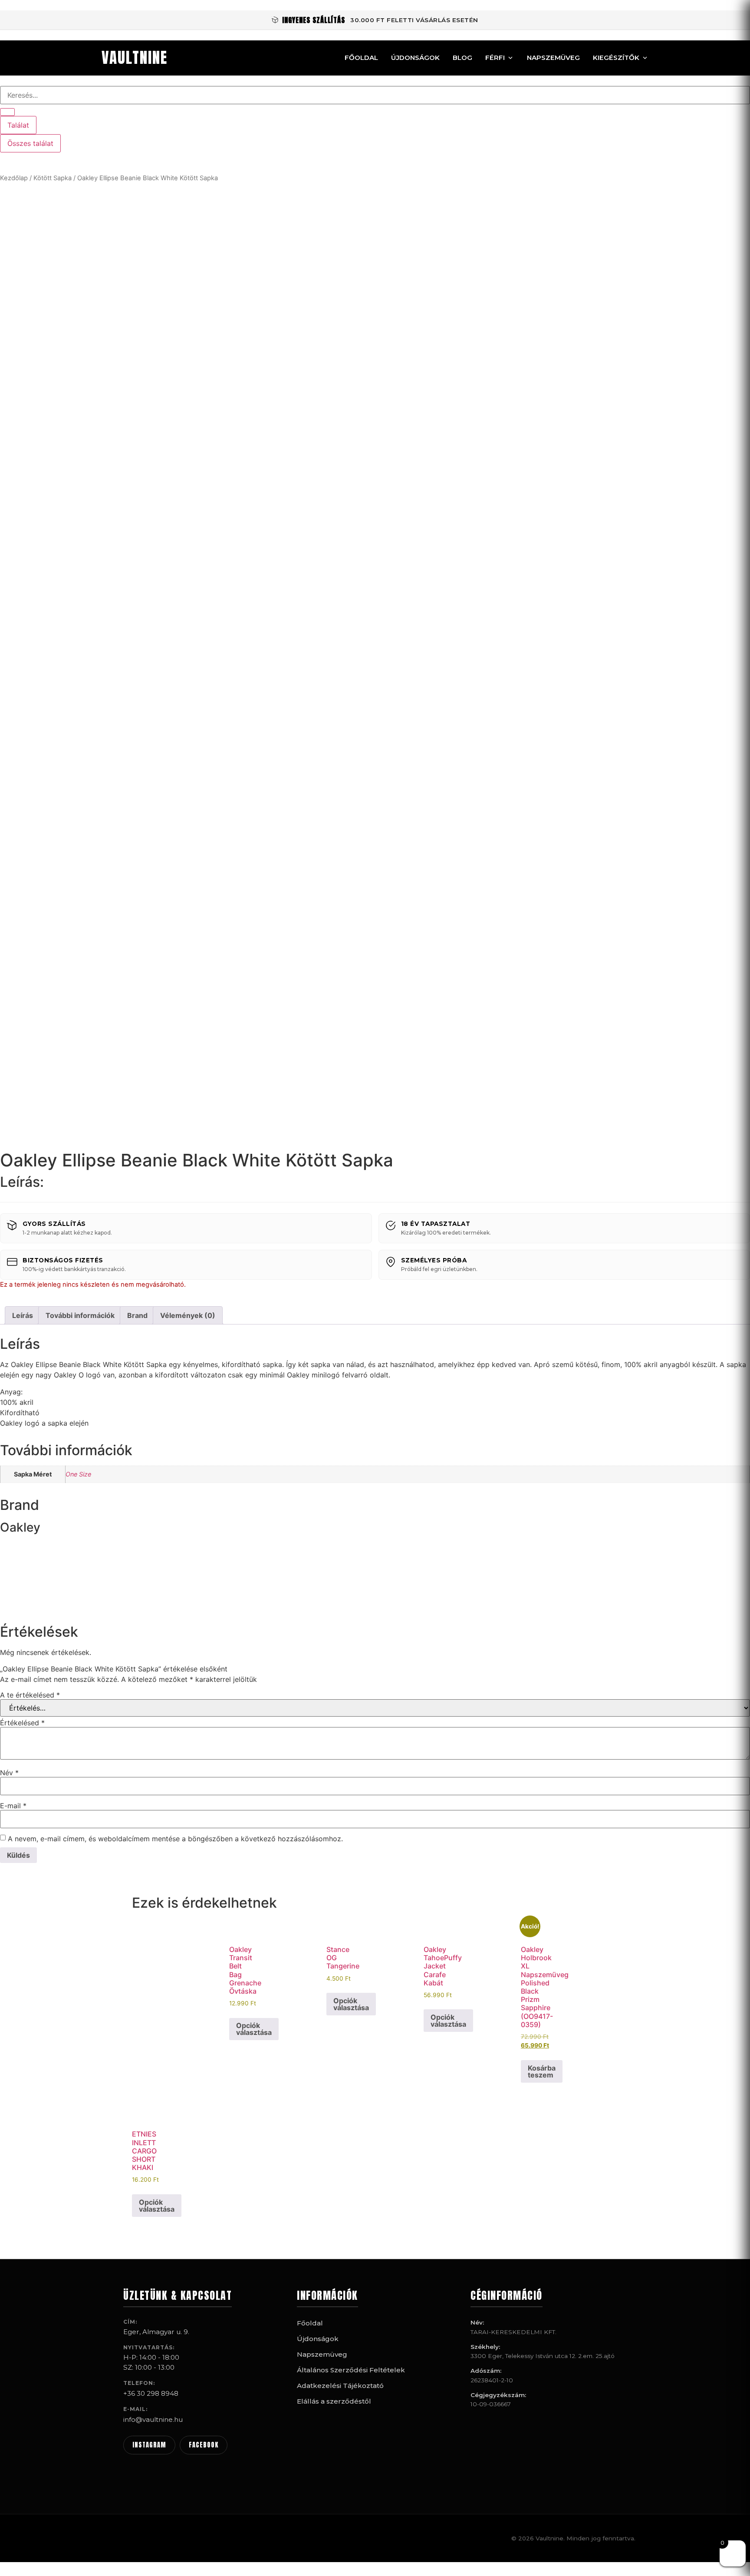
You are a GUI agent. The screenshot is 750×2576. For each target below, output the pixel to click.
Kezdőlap (14, 178)
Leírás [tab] (23, 1315)
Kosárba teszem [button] (542, 2071)
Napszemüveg (553, 58)
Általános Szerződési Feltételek (351, 2370)
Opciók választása (254, 2029)
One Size (78, 1474)
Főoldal (361, 58)
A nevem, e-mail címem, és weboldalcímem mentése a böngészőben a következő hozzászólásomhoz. (175, 1839)
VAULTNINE (135, 58)
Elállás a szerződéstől (334, 2401)
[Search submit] (7, 112)
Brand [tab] (137, 1315)
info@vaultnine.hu (153, 2419)
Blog (462, 58)
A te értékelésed (30, 1695)
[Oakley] (33, 1605)
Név (9, 1773)
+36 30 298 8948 (151, 2393)
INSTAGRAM (149, 2445)
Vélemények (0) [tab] (188, 1315)
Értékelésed (22, 1723)
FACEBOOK (204, 2445)
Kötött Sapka (53, 178)
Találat (18, 125)
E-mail (13, 1806)
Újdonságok (415, 58)
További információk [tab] (80, 1315)
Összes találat (30, 143)
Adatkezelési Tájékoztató (340, 2386)
